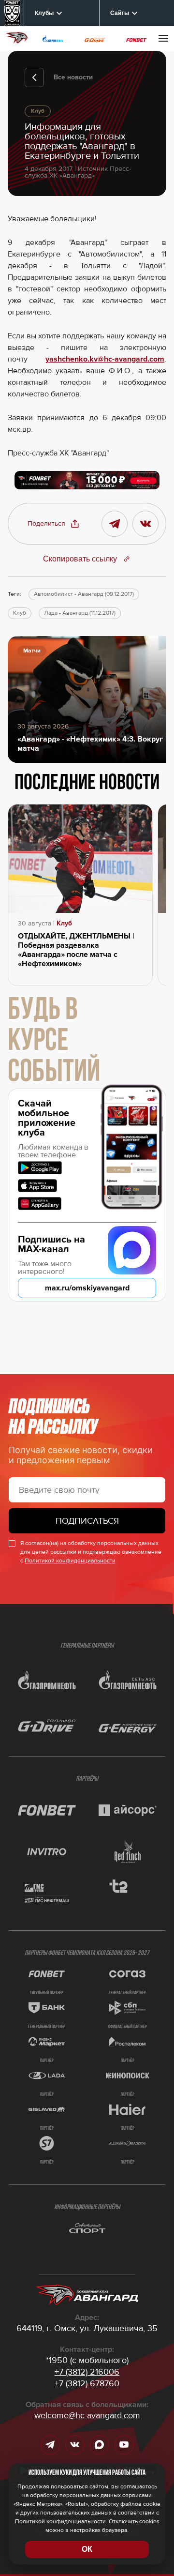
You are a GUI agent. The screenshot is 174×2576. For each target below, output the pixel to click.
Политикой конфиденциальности (70, 1561)
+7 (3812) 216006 (87, 2372)
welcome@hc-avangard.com (87, 2415)
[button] (54, 524)
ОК (87, 2549)
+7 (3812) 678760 (87, 2383)
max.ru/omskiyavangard (87, 1288)
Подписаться (87, 1521)
